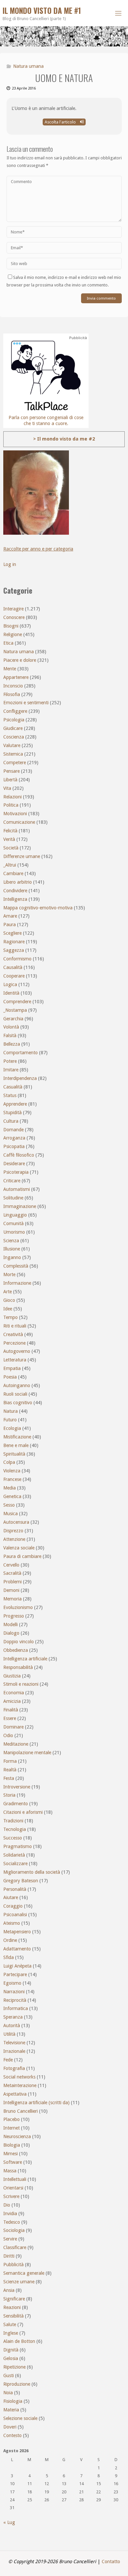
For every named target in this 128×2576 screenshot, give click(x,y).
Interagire (13, 609)
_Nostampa (15, 1010)
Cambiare (13, 873)
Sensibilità (13, 2316)
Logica (10, 984)
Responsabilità (18, 1667)
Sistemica (13, 754)
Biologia (12, 2145)
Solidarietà (14, 1855)
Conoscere (14, 617)
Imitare (11, 1070)
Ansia (9, 2290)
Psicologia (14, 720)
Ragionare (14, 942)
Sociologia (14, 2230)
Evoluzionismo (18, 1607)
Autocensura (16, 1522)
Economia (14, 1693)
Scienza (11, 1241)
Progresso (14, 1616)
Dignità (11, 2350)
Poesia (10, 1377)
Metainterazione (20, 2085)
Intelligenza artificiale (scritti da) (36, 2103)
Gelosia (11, 2358)
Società (11, 848)
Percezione (14, 1343)
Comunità (13, 1223)
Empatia (12, 1368)
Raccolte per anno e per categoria (38, 549)
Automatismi (17, 1189)
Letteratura (15, 1360)
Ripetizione (14, 2367)
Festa (9, 1778)
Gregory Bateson (21, 1881)
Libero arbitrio (18, 882)
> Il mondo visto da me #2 (64, 439)
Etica (8, 643)
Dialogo (11, 1633)
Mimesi (11, 2154)
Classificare (15, 2247)
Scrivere (11, 2196)
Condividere (15, 891)
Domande (13, 1130)
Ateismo (12, 1923)
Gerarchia (13, 1019)
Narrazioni (14, 1992)
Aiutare (11, 1897)
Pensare (11, 771)
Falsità (10, 1035)
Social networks (19, 2077)
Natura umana (28, 66)
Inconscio (13, 686)
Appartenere (16, 677)
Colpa (9, 1462)
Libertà (10, 780)
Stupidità (12, 1113)
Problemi (12, 1582)
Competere (15, 763)
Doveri (10, 2427)
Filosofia (12, 694)
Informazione (17, 1283)
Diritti (9, 2256)
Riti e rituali (15, 1326)
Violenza (12, 1471)
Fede (8, 2060)
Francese (12, 1479)
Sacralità (12, 1573)
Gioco (9, 1300)
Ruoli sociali (15, 1394)
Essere (10, 1718)
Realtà (10, 1770)
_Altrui (10, 865)
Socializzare (15, 1864)
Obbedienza (16, 1650)
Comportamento (21, 1053)
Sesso (9, 1505)
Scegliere (12, 933)
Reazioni (12, 2307)
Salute (10, 2324)
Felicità (10, 831)
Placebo (11, 2119)
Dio (7, 2205)
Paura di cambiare (22, 1556)
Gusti (9, 2375)
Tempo (11, 1317)
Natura (11, 1411)
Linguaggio (15, 1215)
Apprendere (15, 1104)
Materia (11, 2410)
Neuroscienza (17, 2136)
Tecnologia (15, 1829)
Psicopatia (14, 1146)
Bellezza (12, 1044)
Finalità (11, 1710)
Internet (11, 2128)
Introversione (17, 1787)
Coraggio (13, 1906)
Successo (13, 1838)
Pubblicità (13, 2265)
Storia (9, 1795)
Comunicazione (19, 822)
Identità (11, 993)
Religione (13, 634)
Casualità (13, 1087)
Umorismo (14, 1232)
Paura (10, 925)
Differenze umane (22, 856)
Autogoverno (17, 1351)
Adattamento (17, 1949)
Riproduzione (17, 2384)
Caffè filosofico (19, 1155)
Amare (10, 916)
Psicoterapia (16, 1172)
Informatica (16, 2008)
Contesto (12, 2435)
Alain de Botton (19, 2341)
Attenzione (14, 1539)
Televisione (14, 2043)
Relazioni (12, 797)
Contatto (111, 2562)
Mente (10, 669)
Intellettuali (15, 2179)
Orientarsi (13, 2188)
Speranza (13, 2017)
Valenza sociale (19, 1548)
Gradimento (16, 1804)
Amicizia (12, 1701)
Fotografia (14, 2068)
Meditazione (16, 1744)
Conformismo (17, 959)
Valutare (12, 745)
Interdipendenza (20, 1078)
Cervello (11, 1565)
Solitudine (13, 1198)
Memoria (12, 1599)
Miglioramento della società (32, 1872)
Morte (9, 1275)
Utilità (9, 2034)
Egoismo (12, 1983)
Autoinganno (17, 1385)
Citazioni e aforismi (23, 1812)
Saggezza (14, 950)
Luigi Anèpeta (17, 1966)
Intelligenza (15, 899)
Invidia (10, 2214)
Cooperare (14, 976)
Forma (10, 1761)
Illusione (12, 1249)
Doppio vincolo (19, 1642)
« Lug (9, 2522)
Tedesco (12, 2222)
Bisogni (11, 626)
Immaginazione (20, 1206)
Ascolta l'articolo (61, 122)
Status (10, 1095)
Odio (8, 1735)
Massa (10, 2171)
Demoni (11, 1590)
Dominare (13, 1727)
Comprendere (17, 1002)
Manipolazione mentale (27, 1753)
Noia (8, 2393)
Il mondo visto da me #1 (42, 11)
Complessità (16, 1266)
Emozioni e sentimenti (26, 703)
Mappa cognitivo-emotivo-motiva (38, 908)
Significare (14, 2299)
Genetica (12, 1496)
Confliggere (15, 711)
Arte (8, 1292)
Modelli (11, 1624)
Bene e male (16, 1445)
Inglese (11, 2333)
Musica (11, 1514)
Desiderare (14, 1164)
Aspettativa (15, 2094)
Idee (8, 1309)
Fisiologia (13, 2401)
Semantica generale (24, 2273)
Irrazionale (14, 2051)
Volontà (11, 1027)
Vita (7, 788)
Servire (10, 2239)
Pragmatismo (18, 1846)
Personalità (15, 1889)
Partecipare (15, 1974)
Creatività (13, 1334)
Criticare (12, 1181)
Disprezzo (13, 1531)
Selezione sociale (20, 2418)
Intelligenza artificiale (25, 1659)
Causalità (13, 967)
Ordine (10, 1940)
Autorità (12, 2026)
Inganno (12, 1257)
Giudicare (13, 728)
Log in (10, 564)
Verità (9, 839)
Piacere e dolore (20, 660)
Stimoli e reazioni (21, 1684)
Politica (11, 805)
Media (10, 1488)
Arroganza (14, 1138)
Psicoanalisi (15, 1915)
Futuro (10, 1420)
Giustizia (12, 1676)
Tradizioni (13, 1821)
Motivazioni (15, 814)
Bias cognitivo (18, 1403)
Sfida (9, 1957)
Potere (10, 1061)
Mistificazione (17, 1437)
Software (13, 2162)
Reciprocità (15, 2000)
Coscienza (14, 737)
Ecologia (12, 1428)
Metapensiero (17, 1932)
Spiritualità (14, 1454)
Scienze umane (19, 2282)
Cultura (11, 1121)
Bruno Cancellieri (21, 2111)
